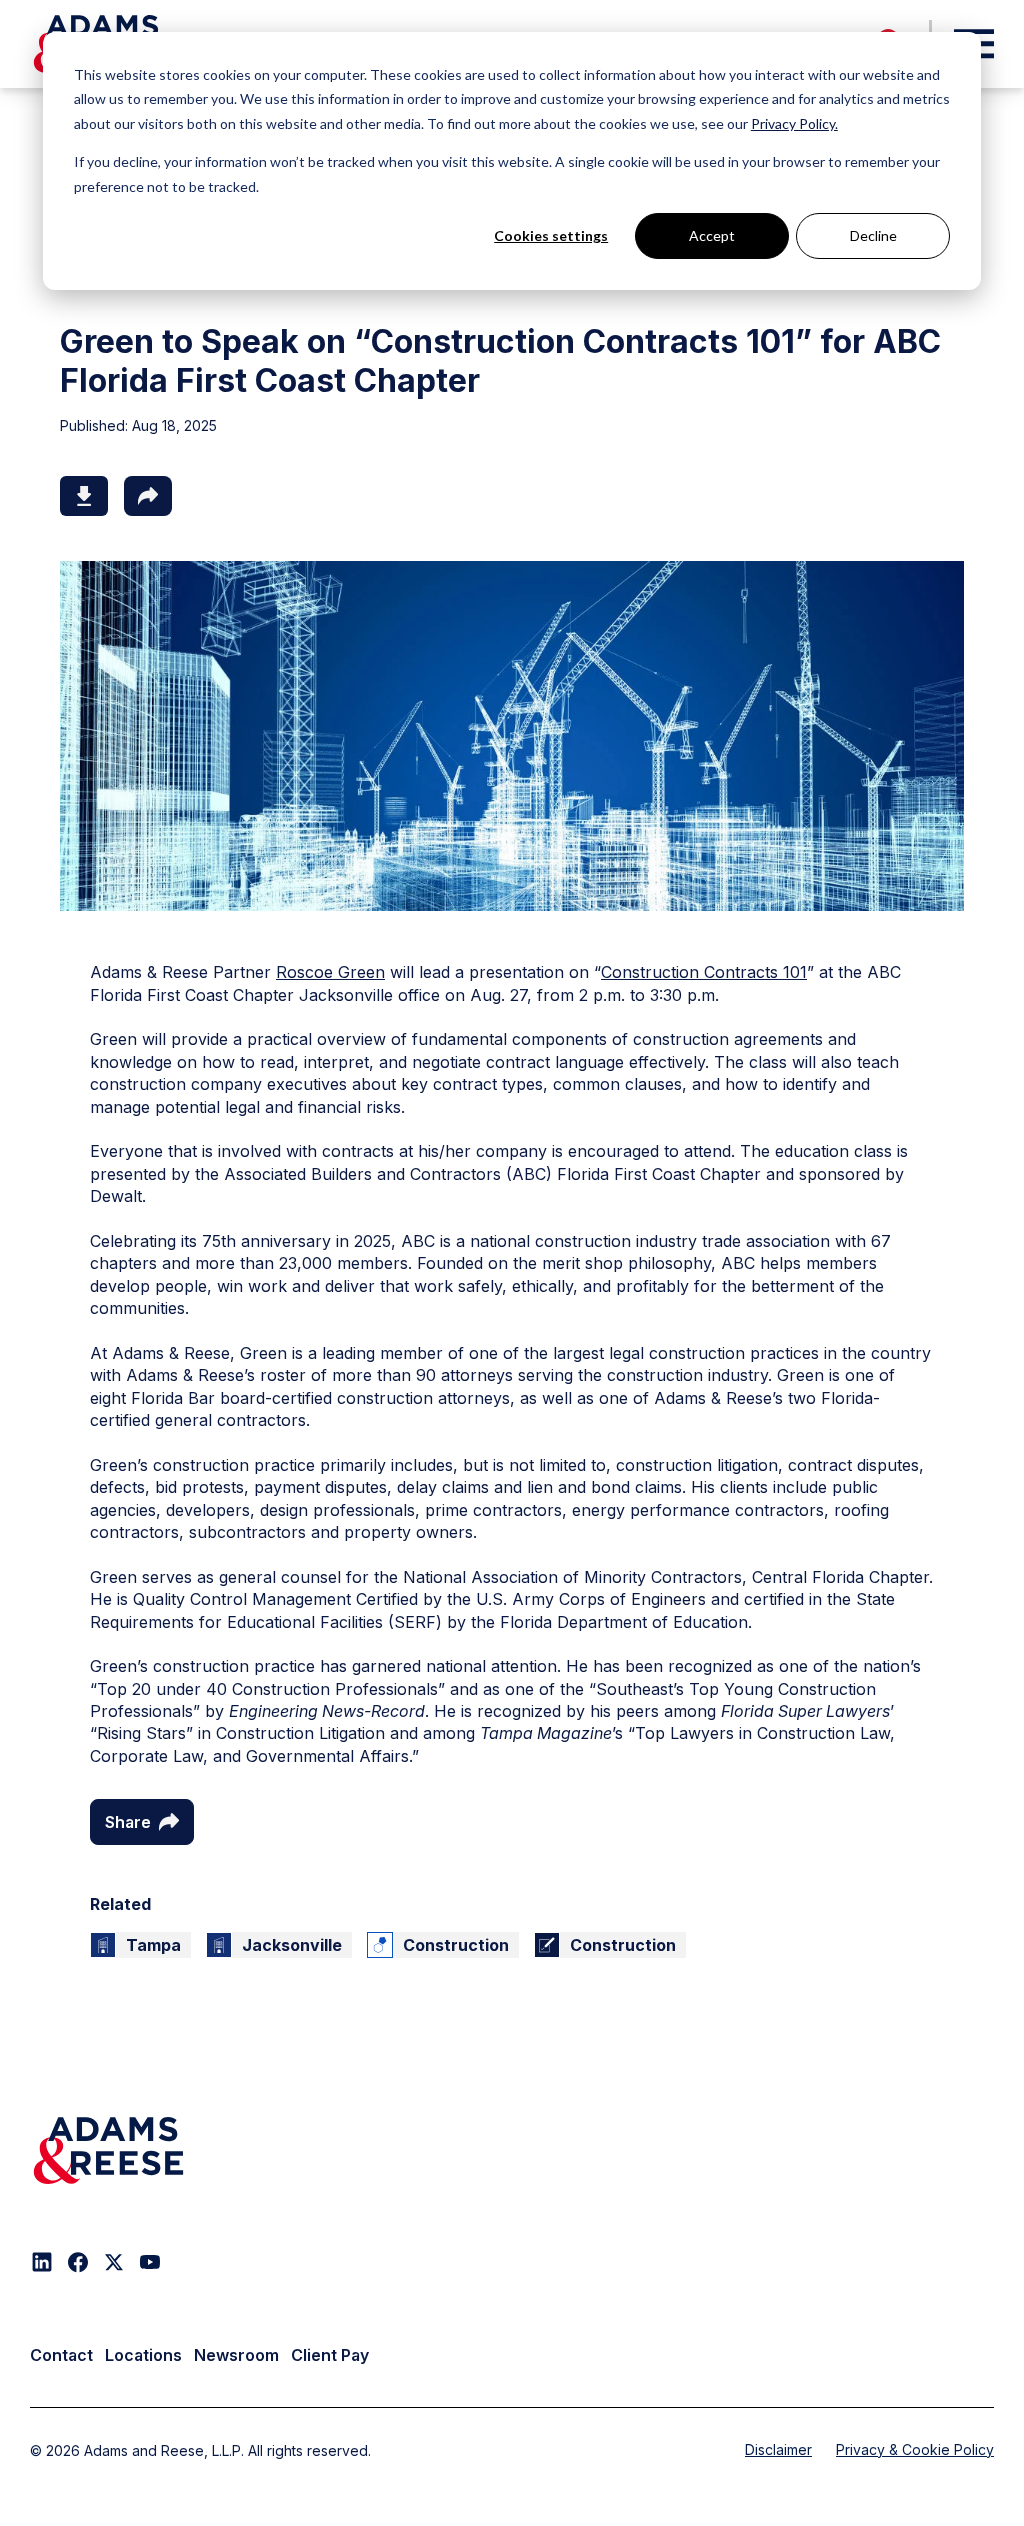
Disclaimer (778, 2449)
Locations (143, 2355)
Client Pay (330, 2355)
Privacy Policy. (794, 123)
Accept (712, 235)
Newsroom (236, 2355)
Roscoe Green (330, 972)
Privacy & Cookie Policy (915, 2449)
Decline (873, 235)
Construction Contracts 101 (704, 972)
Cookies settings (551, 235)
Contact (61, 2355)
